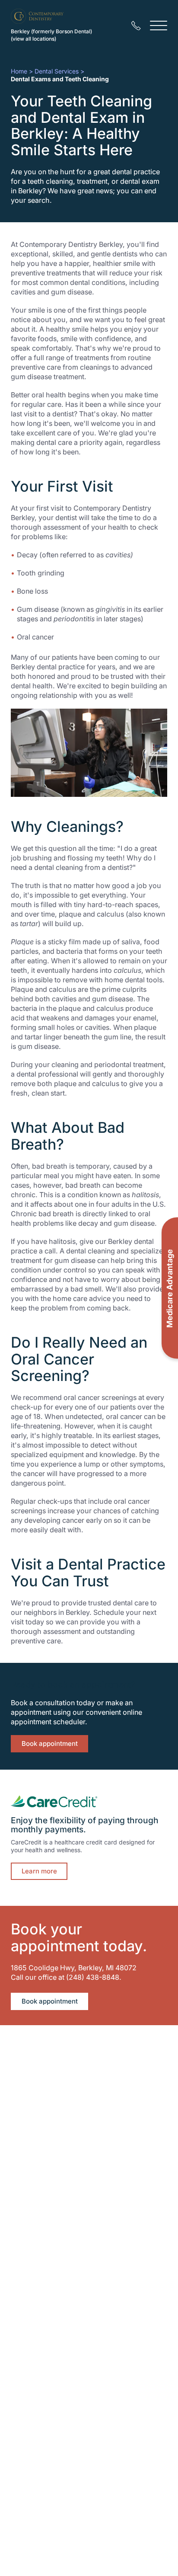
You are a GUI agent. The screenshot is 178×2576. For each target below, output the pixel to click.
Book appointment (50, 1743)
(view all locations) (33, 39)
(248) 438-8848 (93, 1977)
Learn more (39, 1871)
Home (19, 71)
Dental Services (57, 71)
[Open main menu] (159, 26)
